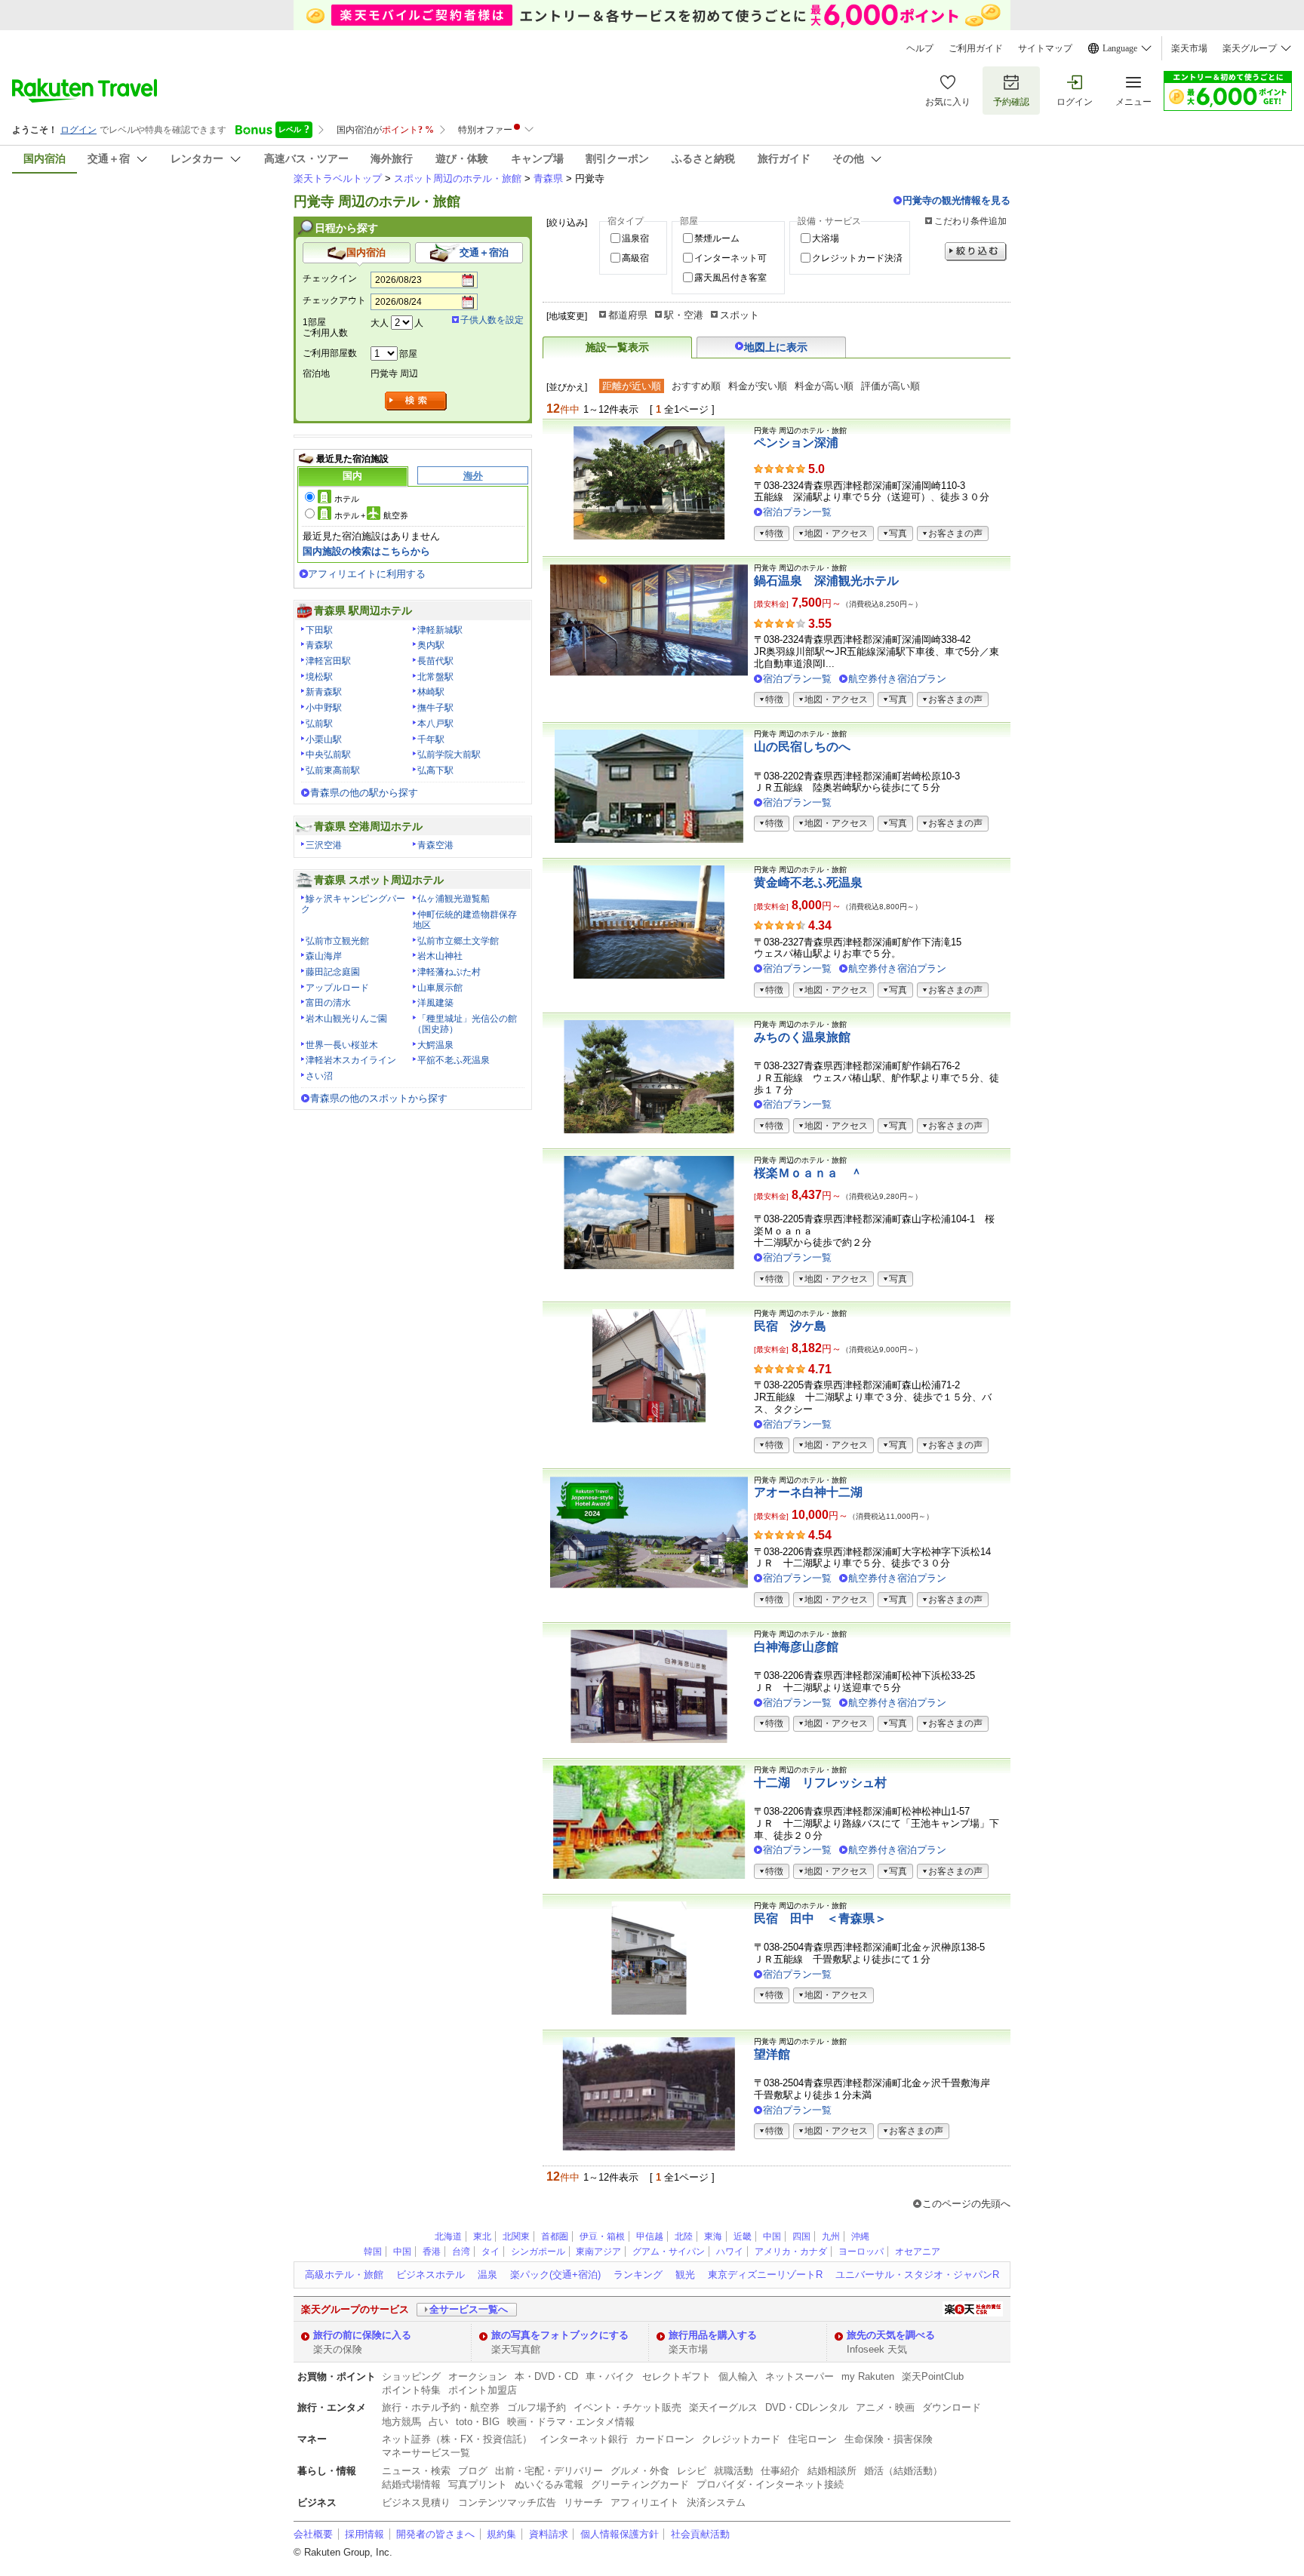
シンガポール (538, 2252)
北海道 (448, 2236)
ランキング (638, 2275)
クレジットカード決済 (857, 258)
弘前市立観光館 (337, 941)
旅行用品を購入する (713, 2335)
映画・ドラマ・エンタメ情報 (571, 2422)
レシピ (692, 2471)
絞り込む (976, 252)
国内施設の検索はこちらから (366, 551)
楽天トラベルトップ (338, 178)
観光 (685, 2275)
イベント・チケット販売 (627, 2407)
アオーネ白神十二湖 (808, 1492)
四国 (801, 2236)
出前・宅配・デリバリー (549, 2471)
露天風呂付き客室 (730, 278)
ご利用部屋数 (330, 353)
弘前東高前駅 (333, 770)
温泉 (487, 2275)
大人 (380, 323)
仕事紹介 (780, 2471)
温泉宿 (635, 238)
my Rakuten (868, 2376)
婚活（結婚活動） (903, 2471)
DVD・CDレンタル (807, 2407)
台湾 (461, 2252)
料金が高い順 (824, 386)
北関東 (516, 2236)
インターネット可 (730, 258)
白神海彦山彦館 (796, 1647)
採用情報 (364, 2534)
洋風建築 (435, 1003)
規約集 (501, 2534)
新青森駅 (324, 692)
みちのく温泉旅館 (802, 1037)
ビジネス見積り (416, 2502)
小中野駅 (324, 708)
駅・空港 (684, 315)
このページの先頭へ (966, 2204)
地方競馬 (401, 2422)
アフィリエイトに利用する (367, 574)
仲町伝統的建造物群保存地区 (465, 920)
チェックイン (330, 278)
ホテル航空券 (371, 515)
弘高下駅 (435, 770)
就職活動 (733, 2471)
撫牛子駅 (435, 708)
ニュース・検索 (416, 2471)
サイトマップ (1045, 48)
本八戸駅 (435, 724)
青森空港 (435, 845)
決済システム (716, 2502)
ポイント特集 (411, 2390)
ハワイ (730, 2252)
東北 (482, 2236)
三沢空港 (324, 845)
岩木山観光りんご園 (346, 1019)
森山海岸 (324, 956)
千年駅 (431, 739)
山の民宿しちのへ (802, 747)
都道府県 (628, 315)
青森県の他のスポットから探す (379, 1098)
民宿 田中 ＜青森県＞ (820, 1918)
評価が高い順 (890, 386)
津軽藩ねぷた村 (449, 972)
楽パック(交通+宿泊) (555, 2275)
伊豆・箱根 (602, 2236)
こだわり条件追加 (970, 221)
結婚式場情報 (411, 2484)
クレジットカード (741, 2439)
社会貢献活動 (700, 2534)
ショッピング (411, 2376)
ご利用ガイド (976, 48)
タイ (491, 2252)
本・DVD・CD (546, 2376)
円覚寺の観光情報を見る (956, 200)
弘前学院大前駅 (449, 755)
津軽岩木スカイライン (351, 1060)
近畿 (743, 2236)
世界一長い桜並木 (342, 1045)
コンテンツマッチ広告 (507, 2502)
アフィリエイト (645, 2502)
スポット (740, 315)
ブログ (473, 2471)
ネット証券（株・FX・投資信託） (457, 2439)
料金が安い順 (758, 386)
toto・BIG (478, 2422)
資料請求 (549, 2534)
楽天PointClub (933, 2376)
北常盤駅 (435, 677)
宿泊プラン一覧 (797, 512)
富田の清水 (328, 1003)
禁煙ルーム (717, 238)
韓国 (373, 2252)
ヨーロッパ (861, 2252)
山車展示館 (440, 988)
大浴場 (826, 238)
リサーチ (583, 2502)
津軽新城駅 (440, 630)
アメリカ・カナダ (791, 2252)
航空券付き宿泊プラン (897, 679)
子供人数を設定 (492, 320)
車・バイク (610, 2376)
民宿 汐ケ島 (790, 1326)
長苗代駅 (435, 661)
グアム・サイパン (669, 2252)
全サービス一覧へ (469, 2309)
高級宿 (635, 258)
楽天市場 (1189, 48)
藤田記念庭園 (333, 972)
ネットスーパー (800, 2376)
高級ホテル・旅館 (344, 2275)
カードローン (665, 2439)
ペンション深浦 (796, 443)
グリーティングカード (640, 2484)
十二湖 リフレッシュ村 (820, 1783)
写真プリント (478, 2484)
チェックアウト (334, 300)
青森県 (548, 178)
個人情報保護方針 (620, 2534)
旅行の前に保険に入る (362, 2335)
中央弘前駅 (328, 755)
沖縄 (860, 2236)
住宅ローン (812, 2439)
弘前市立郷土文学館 (458, 941)
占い (438, 2422)
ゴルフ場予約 (537, 2407)
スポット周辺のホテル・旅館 (458, 178)
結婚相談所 (832, 2471)
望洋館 (772, 2054)
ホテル (347, 499)
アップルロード (337, 988)
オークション (478, 2376)
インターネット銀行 (584, 2439)
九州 (831, 2236)
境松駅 (319, 677)
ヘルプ (920, 48)
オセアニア (918, 2252)
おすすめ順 (696, 386)
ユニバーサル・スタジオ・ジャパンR (917, 2275)
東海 (713, 2236)
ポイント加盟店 (483, 2390)
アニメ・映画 (885, 2407)
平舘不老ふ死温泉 (454, 1060)
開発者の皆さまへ (435, 2534)
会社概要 (313, 2534)
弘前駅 (319, 724)
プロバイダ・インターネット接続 (770, 2484)
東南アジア (598, 2252)
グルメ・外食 (640, 2471)
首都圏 (555, 2236)
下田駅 (319, 630)
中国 (772, 2236)
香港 (432, 2252)
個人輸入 (738, 2376)
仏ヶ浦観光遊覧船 (454, 899)
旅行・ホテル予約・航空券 (441, 2407)
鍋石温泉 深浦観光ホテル (826, 581)
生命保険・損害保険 (889, 2439)
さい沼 (319, 1076)
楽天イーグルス (723, 2407)
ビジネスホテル (431, 2275)
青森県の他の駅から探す (364, 793)
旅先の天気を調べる (891, 2335)
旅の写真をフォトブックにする (560, 2335)
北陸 (684, 2236)
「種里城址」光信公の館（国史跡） (465, 1024)
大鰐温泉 (435, 1045)
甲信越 (650, 2236)
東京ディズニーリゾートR (765, 2275)
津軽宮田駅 (328, 661)
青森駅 (319, 645)
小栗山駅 (324, 739)
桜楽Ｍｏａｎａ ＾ (808, 1173)
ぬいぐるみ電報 (549, 2484)
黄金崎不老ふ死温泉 (808, 882)
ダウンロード (952, 2407)
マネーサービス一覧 (426, 2453)
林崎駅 (431, 692)
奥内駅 (431, 645)
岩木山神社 (440, 956)
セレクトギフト (677, 2376)
